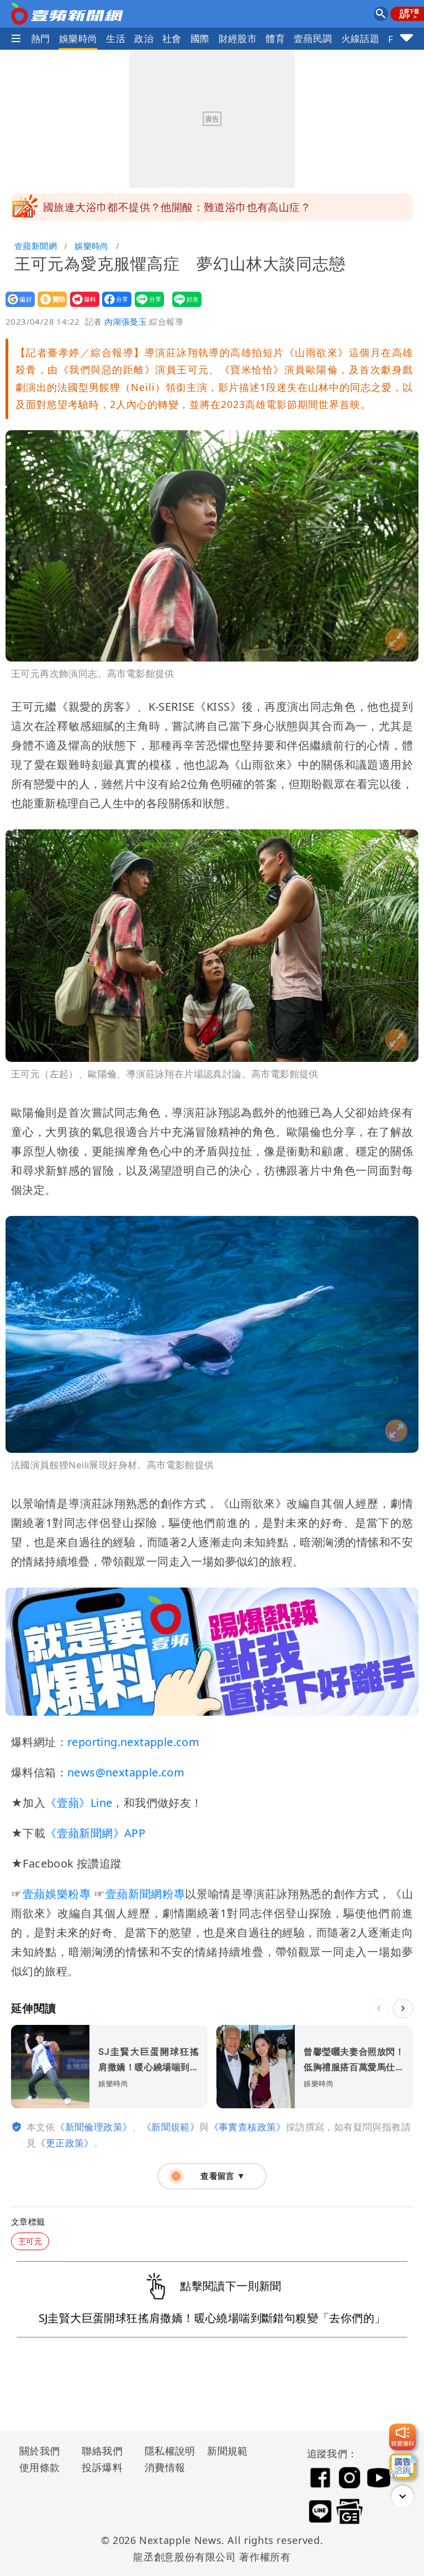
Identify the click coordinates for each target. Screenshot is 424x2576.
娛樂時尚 (78, 38)
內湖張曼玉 (126, 321)
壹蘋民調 (313, 38)
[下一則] (403, 2008)
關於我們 (40, 2451)
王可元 (30, 2241)
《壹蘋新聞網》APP (95, 1833)
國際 (200, 38)
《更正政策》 (65, 2143)
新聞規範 (227, 2451)
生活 (116, 38)
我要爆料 (81, 307)
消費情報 (165, 2467)
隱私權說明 (166, 2451)
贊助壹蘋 (49, 307)
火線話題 (361, 38)
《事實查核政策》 (248, 2127)
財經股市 (238, 38)
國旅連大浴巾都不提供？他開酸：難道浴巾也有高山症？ (177, 207)
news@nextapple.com (126, 1772)
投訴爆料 (102, 2467)
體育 (275, 38)
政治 (144, 38)
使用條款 (40, 2467)
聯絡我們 (102, 2451)
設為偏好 (17, 307)
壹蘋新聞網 (36, 246)
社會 (172, 38)
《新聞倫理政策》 (94, 2127)
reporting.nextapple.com (133, 1742)
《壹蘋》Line (79, 1803)
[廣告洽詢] (402, 2466)
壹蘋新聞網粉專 (145, 1894)
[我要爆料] (402, 2437)
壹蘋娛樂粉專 (56, 1894)
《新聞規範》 (171, 2127)
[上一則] (379, 2008)
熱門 (41, 38)
